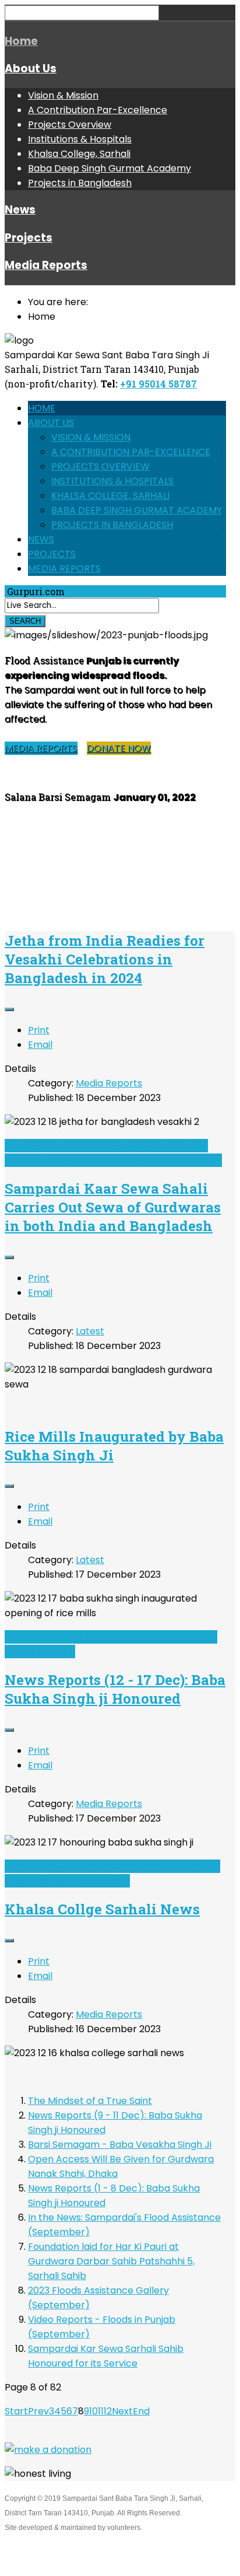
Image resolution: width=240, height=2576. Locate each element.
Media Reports (46, 265)
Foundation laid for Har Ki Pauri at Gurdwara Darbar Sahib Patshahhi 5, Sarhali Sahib (111, 2261)
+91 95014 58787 (158, 384)
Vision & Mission (63, 95)
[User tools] (9, 1009)
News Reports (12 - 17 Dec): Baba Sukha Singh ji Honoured (115, 1689)
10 (93, 2411)
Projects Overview (70, 125)
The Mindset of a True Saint (90, 2101)
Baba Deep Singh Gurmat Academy (110, 168)
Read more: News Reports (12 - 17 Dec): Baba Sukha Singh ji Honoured (112, 1874)
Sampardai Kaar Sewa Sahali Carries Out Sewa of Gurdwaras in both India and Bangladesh (113, 1207)
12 (108, 2411)
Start (16, 2411)
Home (21, 41)
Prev (38, 2411)
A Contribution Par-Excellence (98, 110)
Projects (29, 238)
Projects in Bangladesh (80, 183)
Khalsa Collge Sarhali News (102, 1909)
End (141, 2411)
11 (101, 2411)
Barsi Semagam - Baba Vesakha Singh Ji (120, 2145)
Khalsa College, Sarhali (79, 154)
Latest (90, 1331)
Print (39, 1030)
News (20, 210)
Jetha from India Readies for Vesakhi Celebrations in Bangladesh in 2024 (105, 959)
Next (122, 2411)
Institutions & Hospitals (80, 139)
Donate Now (119, 748)
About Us (31, 69)
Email (40, 1045)
